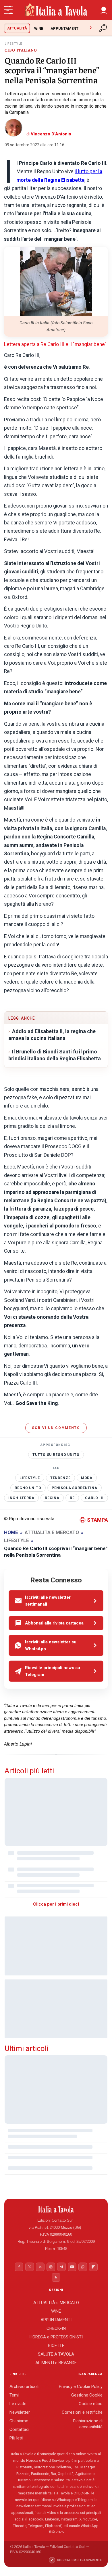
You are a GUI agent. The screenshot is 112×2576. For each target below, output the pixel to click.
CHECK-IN (56, 2328)
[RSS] (56, 2277)
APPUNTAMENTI (65, 28)
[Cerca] (103, 28)
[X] (30, 2267)
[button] (104, 10)
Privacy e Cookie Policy (81, 2386)
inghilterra (21, 1498)
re (72, 1498)
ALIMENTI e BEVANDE (56, 2363)
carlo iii (94, 1498)
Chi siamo (19, 2421)
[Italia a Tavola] (56, 10)
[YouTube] (72, 2267)
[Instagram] (51, 2267)
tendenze (60, 1478)
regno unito (28, 1488)
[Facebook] (19, 2267)
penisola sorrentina (75, 1488)
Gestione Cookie (87, 2395)
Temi (14, 2395)
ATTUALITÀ (17, 28)
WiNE (39, 28)
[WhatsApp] (83, 2267)
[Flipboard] (93, 2267)
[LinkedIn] (40, 2267)
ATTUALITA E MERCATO (52, 1532)
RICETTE (56, 2346)
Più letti (16, 2438)
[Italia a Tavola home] (56, 2209)
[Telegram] (61, 2267)
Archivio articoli (24, 2386)
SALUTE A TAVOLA (56, 2354)
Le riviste (18, 2404)
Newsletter (20, 2412)
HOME (11, 1532)
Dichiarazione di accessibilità (88, 2424)
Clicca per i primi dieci (56, 1904)
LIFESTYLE (30, 1478)
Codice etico (91, 2404)
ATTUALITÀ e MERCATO (56, 2303)
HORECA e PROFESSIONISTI (56, 2337)
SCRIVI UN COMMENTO (56, 1428)
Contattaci (19, 2429)
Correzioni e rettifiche (82, 2412)
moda (87, 1478)
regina (52, 1498)
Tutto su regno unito (56, 1455)
